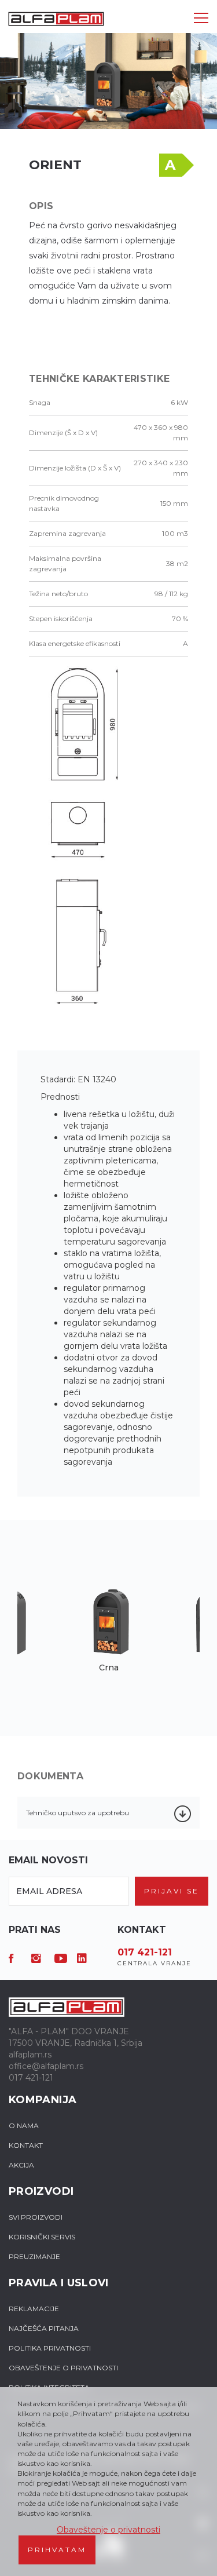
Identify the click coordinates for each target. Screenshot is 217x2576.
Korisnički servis (42, 2237)
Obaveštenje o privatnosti (108, 2530)
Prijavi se (172, 1891)
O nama (24, 2126)
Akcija (21, 2165)
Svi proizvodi (36, 2217)
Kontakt (26, 2145)
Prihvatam (57, 2550)
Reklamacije (34, 2309)
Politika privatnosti (50, 2348)
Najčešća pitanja (44, 2328)
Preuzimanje (34, 2256)
